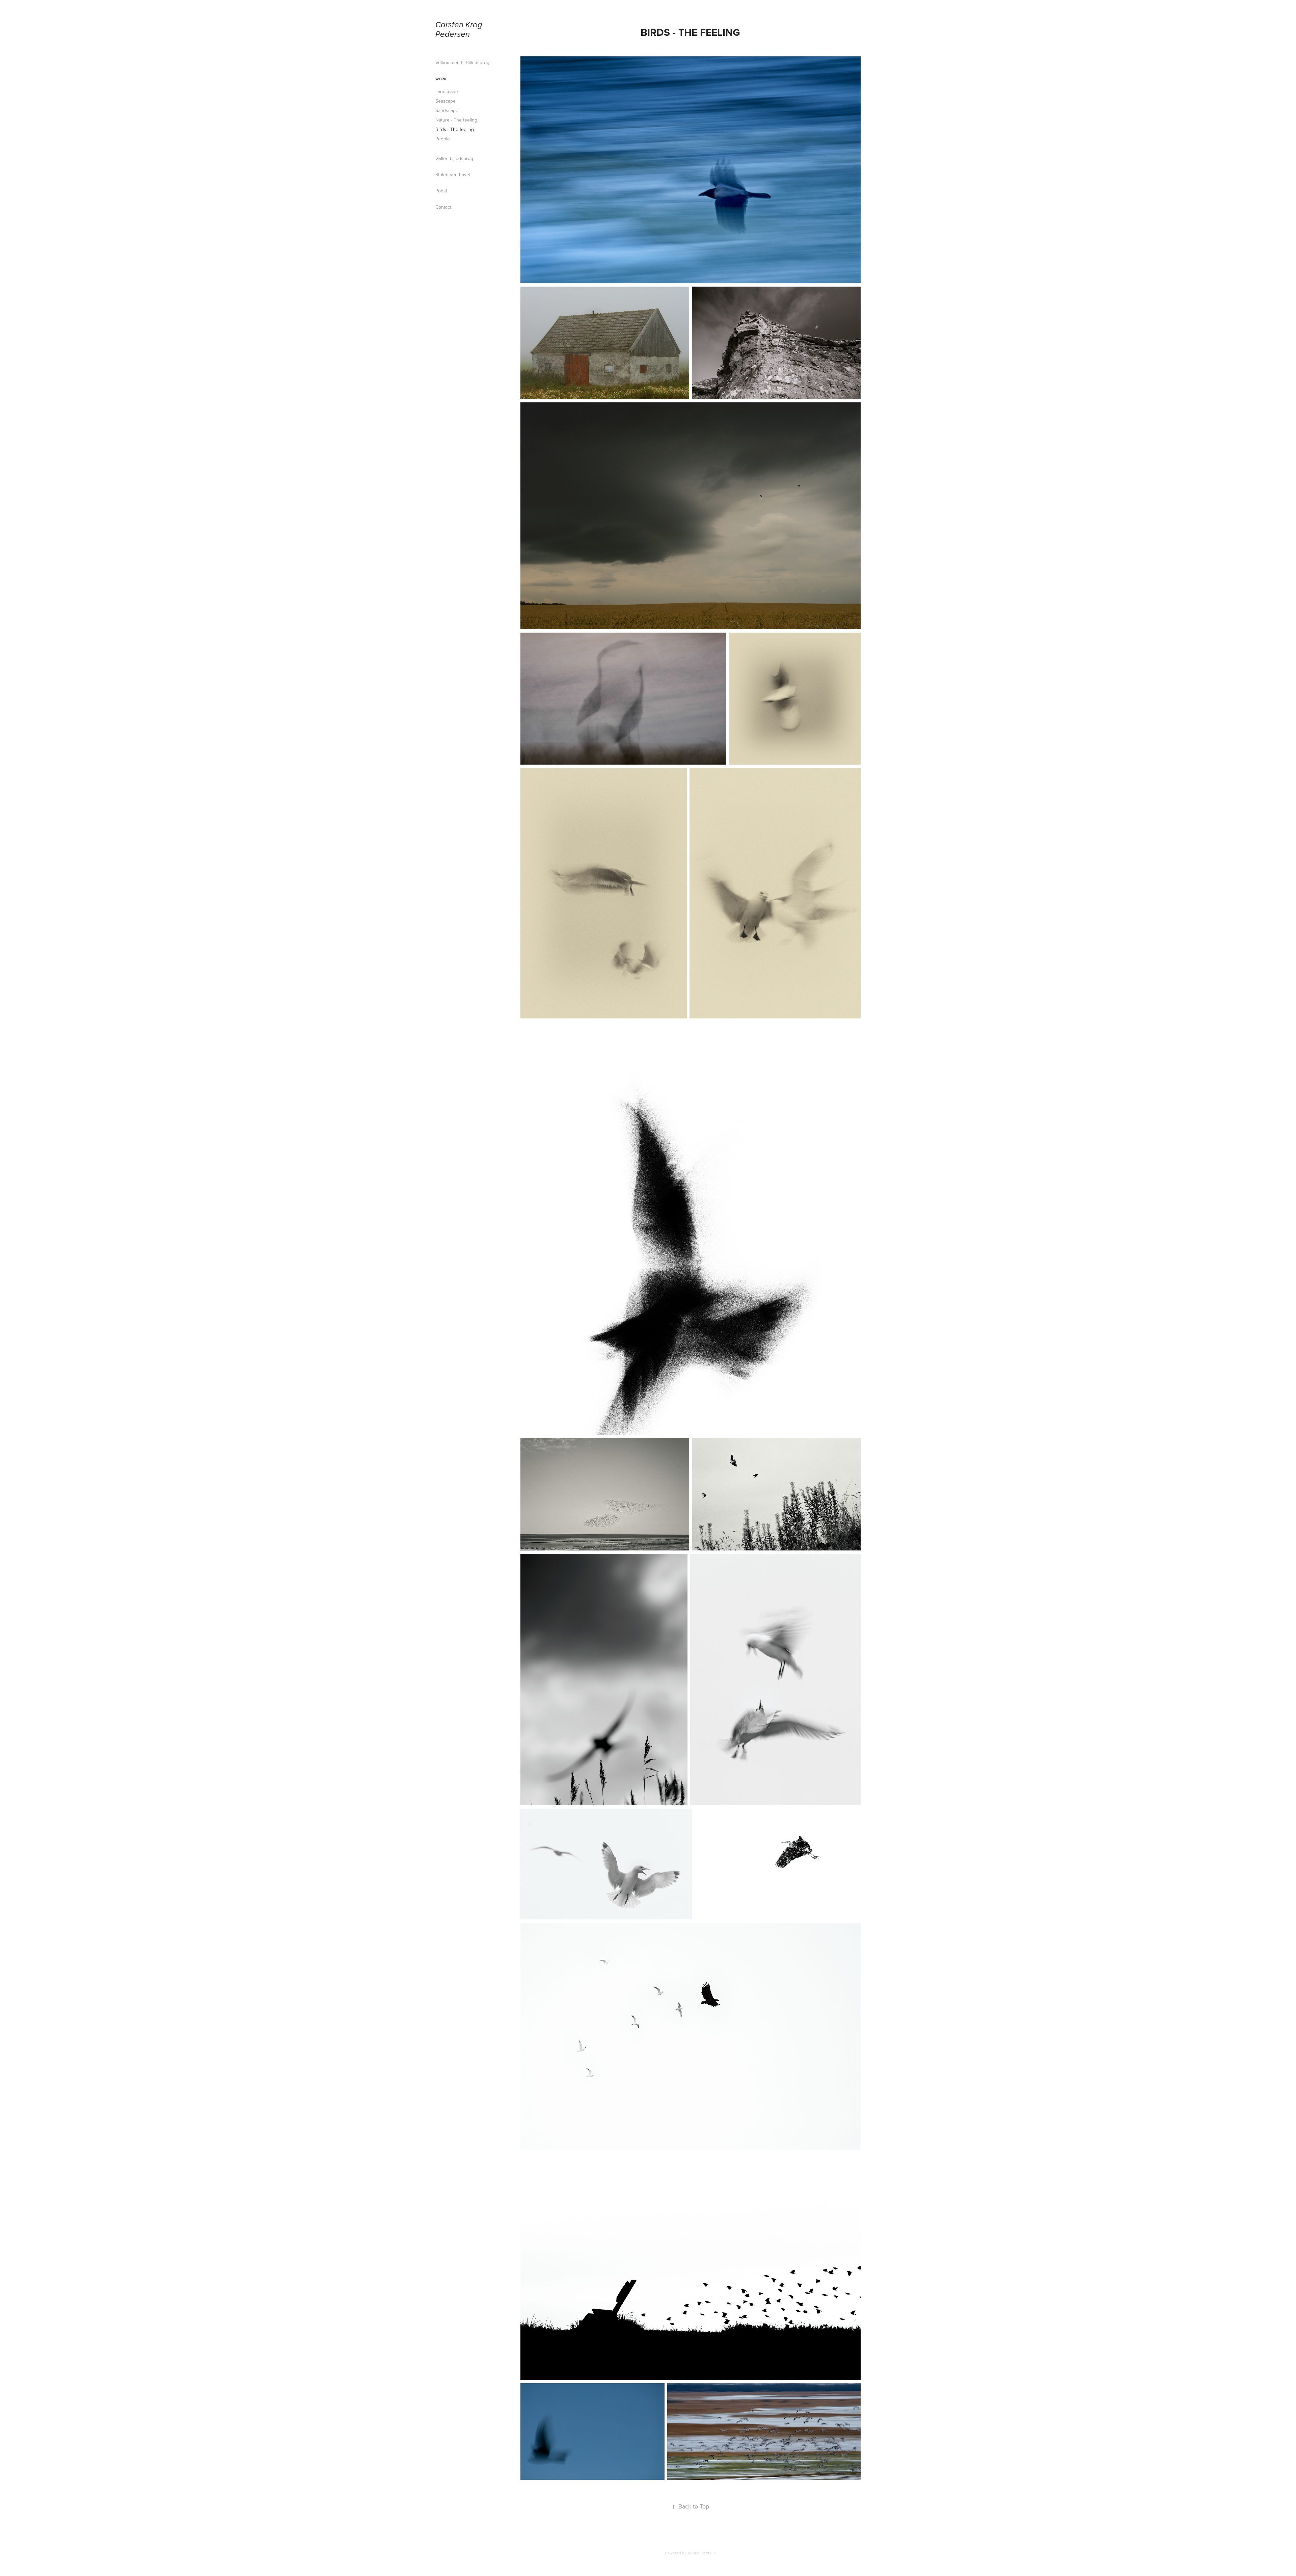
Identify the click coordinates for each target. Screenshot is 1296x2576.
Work (441, 79)
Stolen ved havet (453, 175)
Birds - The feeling (455, 129)
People (443, 139)
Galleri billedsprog (454, 158)
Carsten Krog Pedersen (460, 30)
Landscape (447, 91)
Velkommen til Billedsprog (462, 62)
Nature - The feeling (456, 120)
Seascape (446, 101)
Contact (443, 207)
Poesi (441, 191)
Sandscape (447, 110)
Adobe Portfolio (702, 2553)
